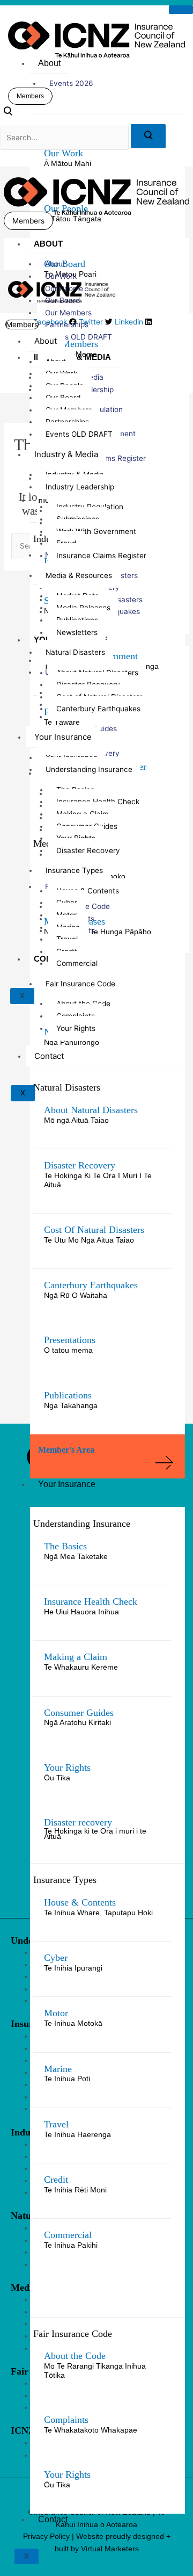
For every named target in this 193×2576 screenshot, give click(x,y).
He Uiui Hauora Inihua (81, 1612)
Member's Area (66, 1450)
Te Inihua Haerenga (77, 2135)
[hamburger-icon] (181, 10)
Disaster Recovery (80, 1165)
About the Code (75, 2356)
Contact (53, 2519)
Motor (56, 2013)
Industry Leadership (80, 487)
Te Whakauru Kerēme (81, 1667)
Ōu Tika (57, 1778)
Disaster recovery (78, 1822)
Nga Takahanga (71, 1406)
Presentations (70, 1340)
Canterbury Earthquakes (91, 1285)
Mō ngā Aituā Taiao (76, 1120)
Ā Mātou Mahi (68, 164)
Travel (56, 2124)
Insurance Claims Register (101, 555)
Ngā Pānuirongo (72, 1042)
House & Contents (80, 1902)
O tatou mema (68, 1350)
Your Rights (67, 1767)
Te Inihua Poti (67, 2079)
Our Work (64, 153)
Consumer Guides (79, 1713)
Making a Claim (76, 1657)
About (49, 63)
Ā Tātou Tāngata (73, 219)
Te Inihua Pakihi (71, 2245)
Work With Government (96, 531)
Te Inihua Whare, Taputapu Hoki (98, 1913)
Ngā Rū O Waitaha (76, 1296)
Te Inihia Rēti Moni (75, 2190)
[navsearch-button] (8, 113)
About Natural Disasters (91, 1110)
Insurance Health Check (91, 1601)
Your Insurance (67, 1484)
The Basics (65, 1546)
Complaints (66, 2420)
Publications (68, 1395)
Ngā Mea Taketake (76, 1557)
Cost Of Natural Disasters (94, 1230)
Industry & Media (66, 454)
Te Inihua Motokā (73, 2023)
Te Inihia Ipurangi (73, 1968)
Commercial (68, 2235)
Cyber (56, 1958)
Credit (56, 2180)
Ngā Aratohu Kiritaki (77, 1723)
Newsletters (77, 632)
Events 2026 (71, 83)
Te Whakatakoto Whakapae (91, 2430)
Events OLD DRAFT (79, 337)
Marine (58, 2069)
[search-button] (148, 136)
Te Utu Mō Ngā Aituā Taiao (89, 1240)
